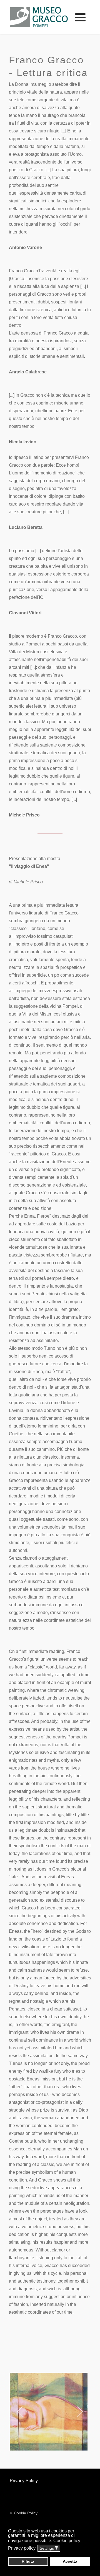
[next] (80, 2412)
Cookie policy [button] (67, 2541)
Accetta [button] (70, 2561)
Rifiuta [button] (28, 2561)
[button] (80, 17)
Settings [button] (49, 2548)
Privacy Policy (24, 2481)
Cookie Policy (26, 2513)
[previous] (20, 2412)
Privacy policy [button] (22, 2548)
